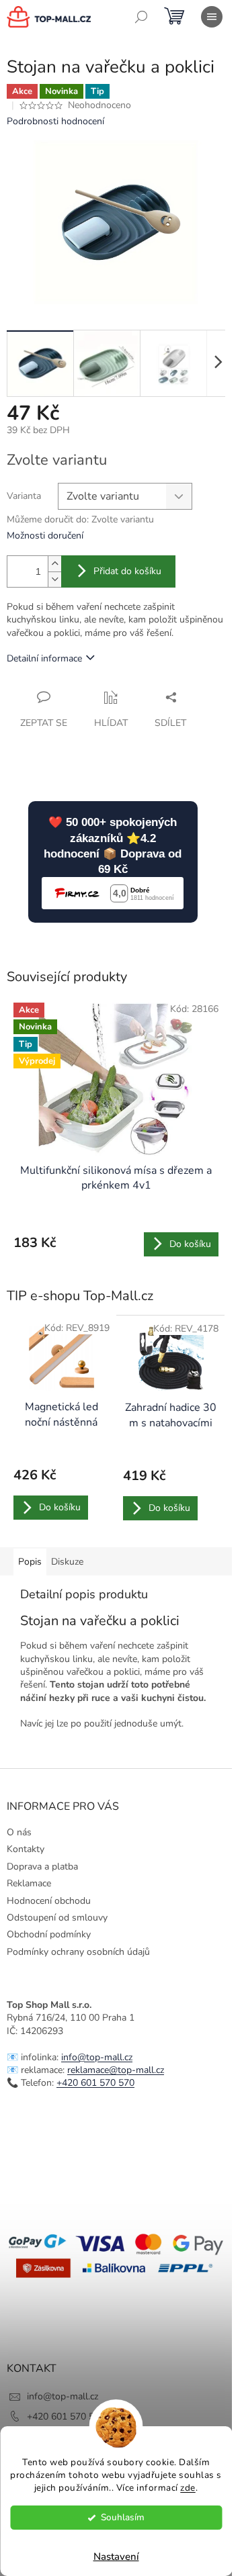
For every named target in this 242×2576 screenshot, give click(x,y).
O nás (19, 1832)
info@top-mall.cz (97, 2057)
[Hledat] (141, 17)
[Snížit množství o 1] (54, 579)
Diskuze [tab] (67, 1562)
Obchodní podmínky (49, 1934)
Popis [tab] (30, 1562)
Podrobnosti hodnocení (55, 121)
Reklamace (29, 1883)
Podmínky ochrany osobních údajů (78, 1952)
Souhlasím (123, 2517)
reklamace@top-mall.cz (116, 2070)
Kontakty (26, 1849)
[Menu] (212, 17)
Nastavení (116, 2557)
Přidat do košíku (127, 571)
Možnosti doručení (45, 536)
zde (188, 2488)
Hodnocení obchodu (49, 1901)
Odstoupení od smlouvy (57, 1918)
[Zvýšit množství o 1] (54, 564)
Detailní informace (44, 658)
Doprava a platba (42, 1867)
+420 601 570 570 (95, 2083)
